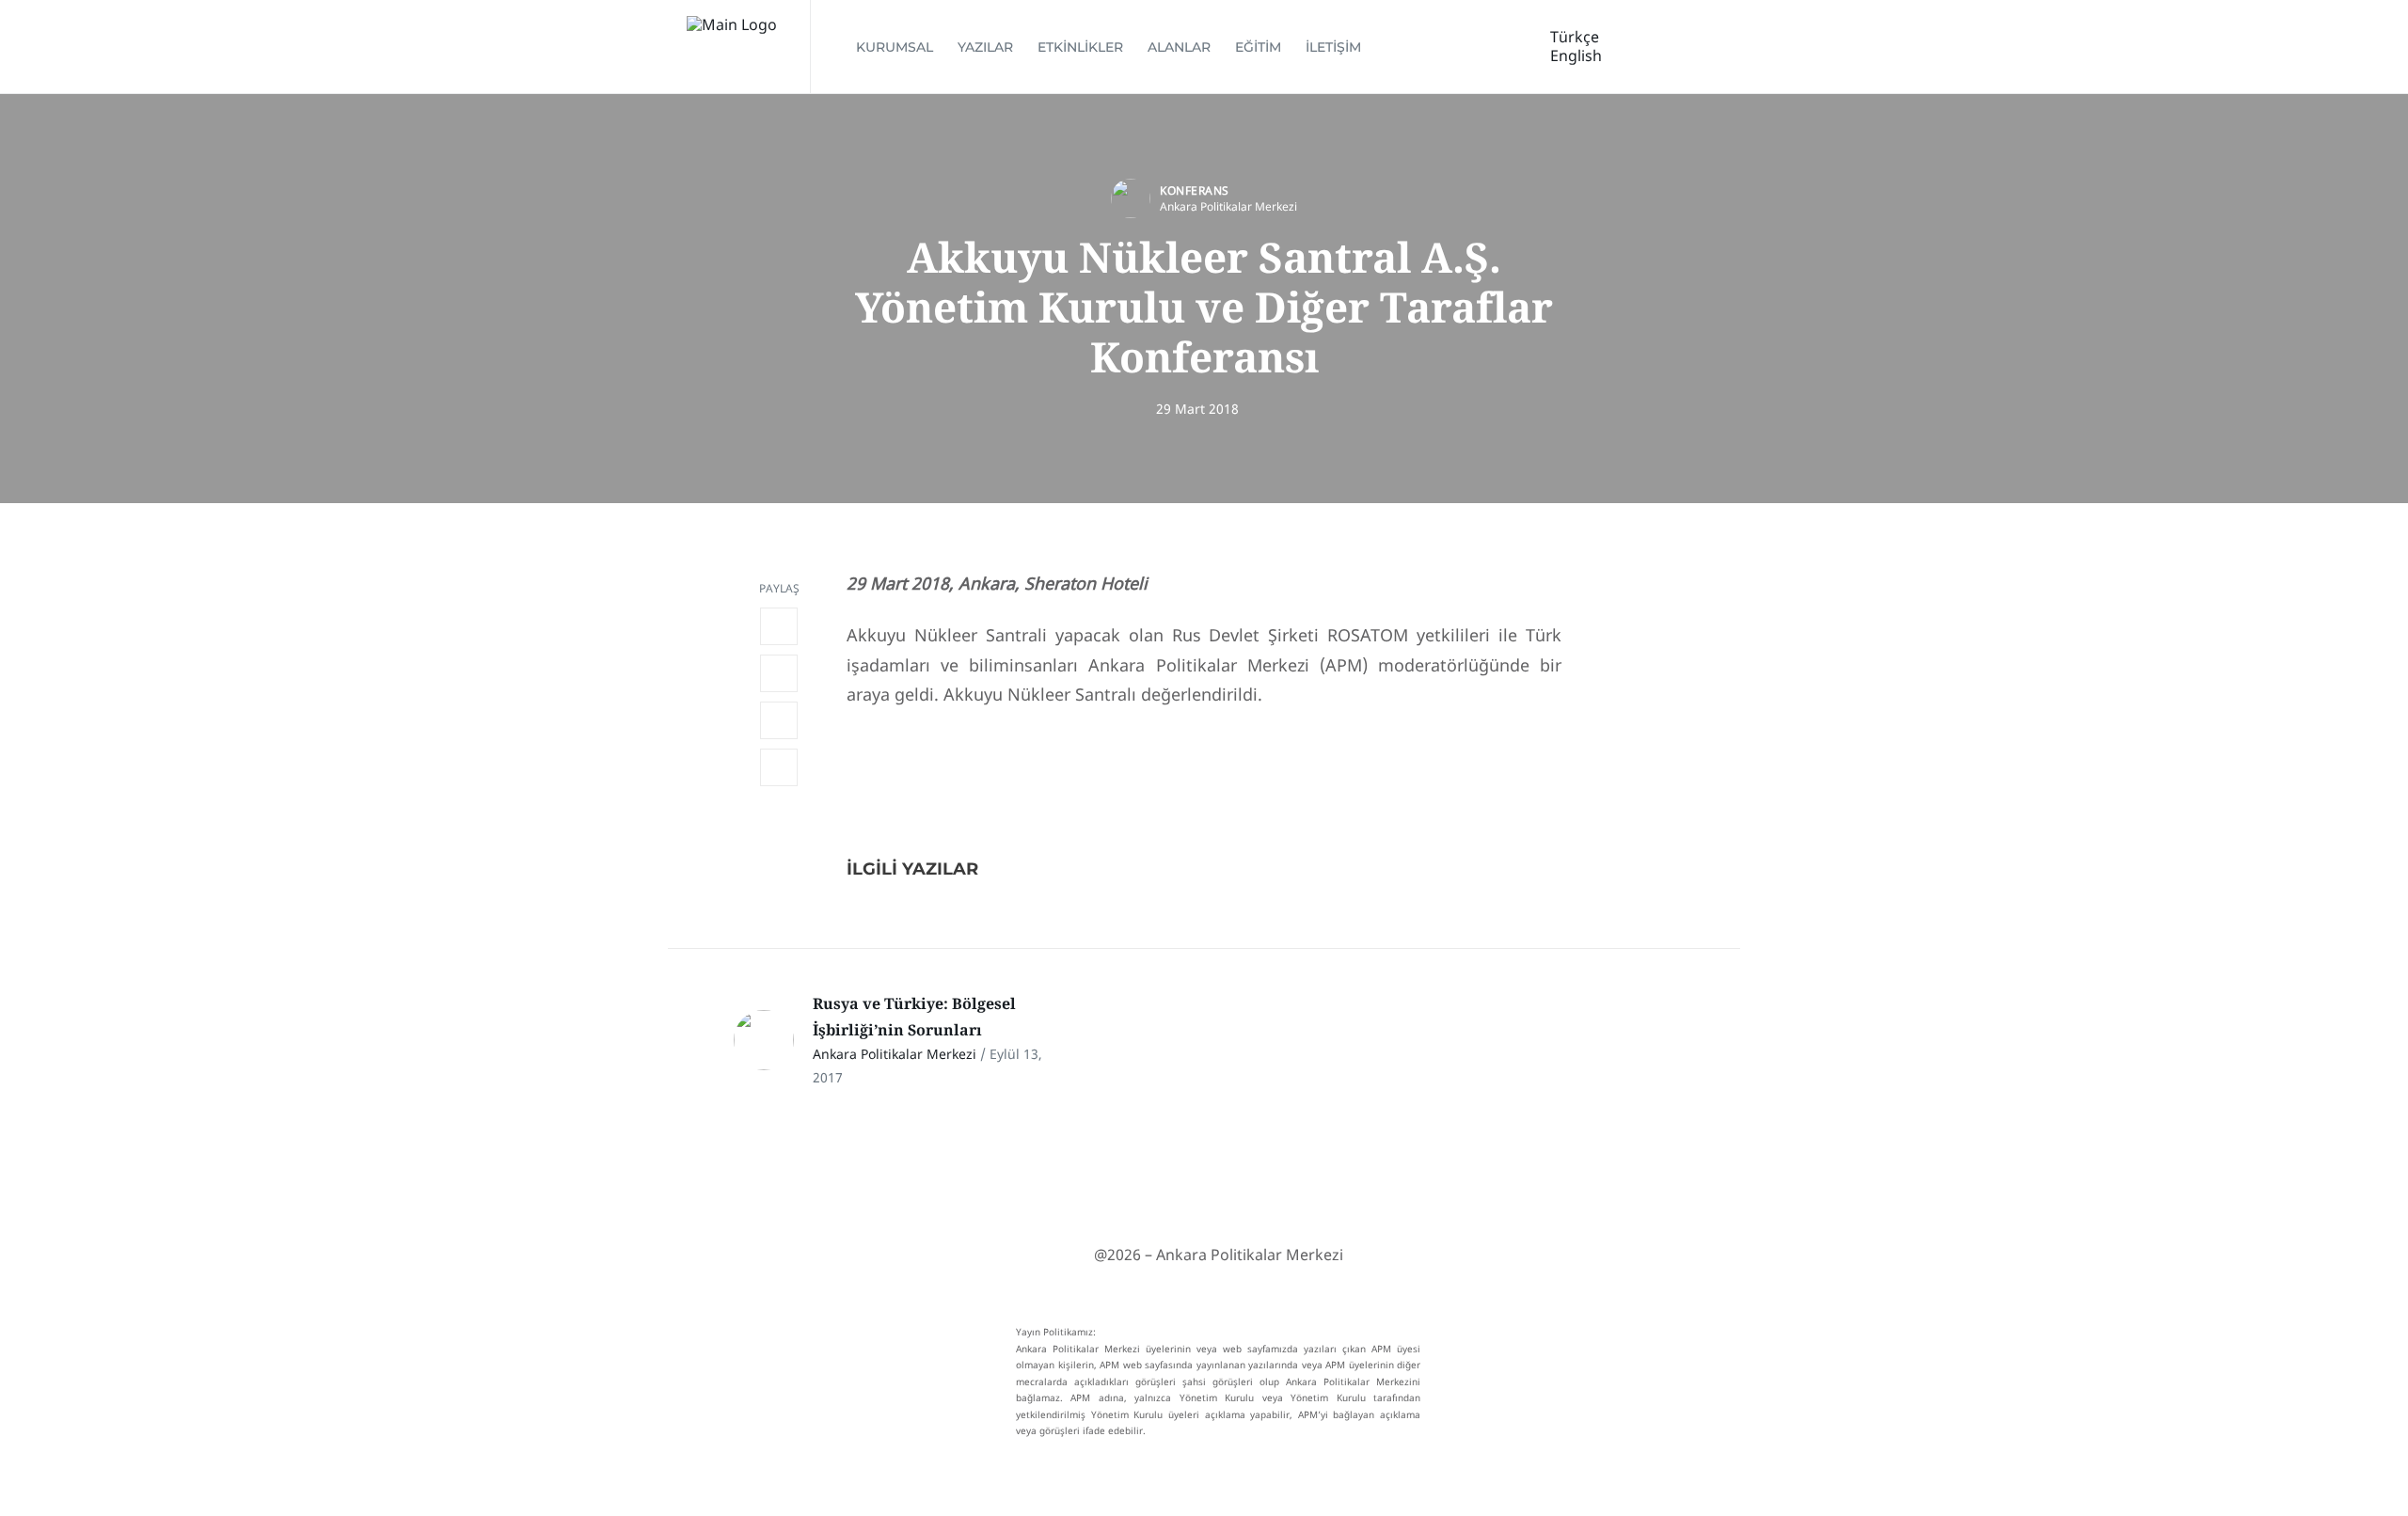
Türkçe (1575, 37)
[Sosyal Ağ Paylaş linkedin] (779, 720)
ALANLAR (1179, 47)
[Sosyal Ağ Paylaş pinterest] (779, 767)
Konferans (1195, 190)
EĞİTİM (1258, 47)
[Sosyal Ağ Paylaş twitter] (779, 673)
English (1576, 55)
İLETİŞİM (1333, 47)
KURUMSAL (895, 47)
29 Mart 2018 (1197, 409)
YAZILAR (985, 47)
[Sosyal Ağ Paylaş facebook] (779, 626)
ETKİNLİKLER (1080, 47)
